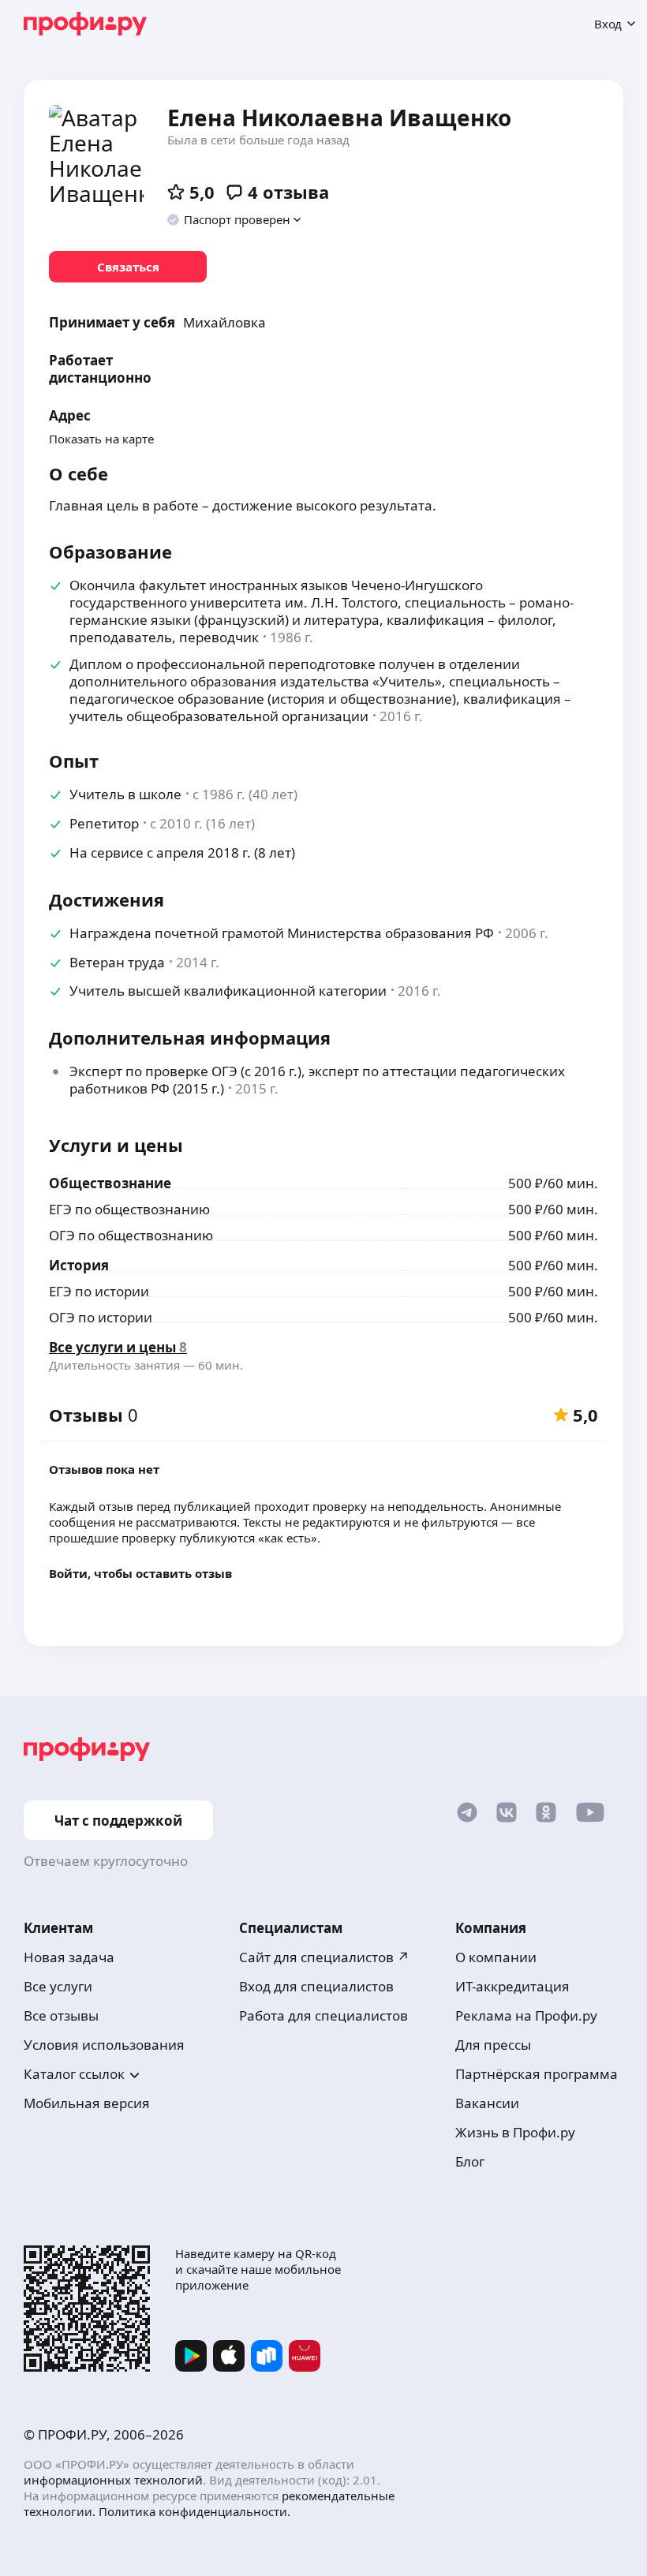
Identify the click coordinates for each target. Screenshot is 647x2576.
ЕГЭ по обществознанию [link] (129, 1209)
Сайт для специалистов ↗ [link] (324, 1957)
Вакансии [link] (487, 2103)
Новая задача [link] (69, 1957)
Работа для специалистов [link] (323, 2015)
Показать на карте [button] (101, 439)
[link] (128, 267)
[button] (235, 219)
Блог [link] (470, 2161)
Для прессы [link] (493, 2045)
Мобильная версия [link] (87, 2103)
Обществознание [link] (110, 1183)
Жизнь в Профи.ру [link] (515, 2132)
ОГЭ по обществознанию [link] (131, 1235)
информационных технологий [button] (113, 2480)
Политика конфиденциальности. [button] (194, 2511)
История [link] (79, 1265)
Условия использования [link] (104, 2045)
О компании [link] (496, 1957)
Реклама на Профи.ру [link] (526, 2015)
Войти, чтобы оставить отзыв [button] (140, 1573)
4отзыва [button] (288, 192)
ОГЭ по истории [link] (101, 1317)
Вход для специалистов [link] (316, 1986)
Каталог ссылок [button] (74, 2074)
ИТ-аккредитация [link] (512, 1986)
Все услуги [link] (58, 1986)
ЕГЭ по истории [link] (99, 1291)
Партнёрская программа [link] (537, 2074)
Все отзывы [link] (61, 2015)
